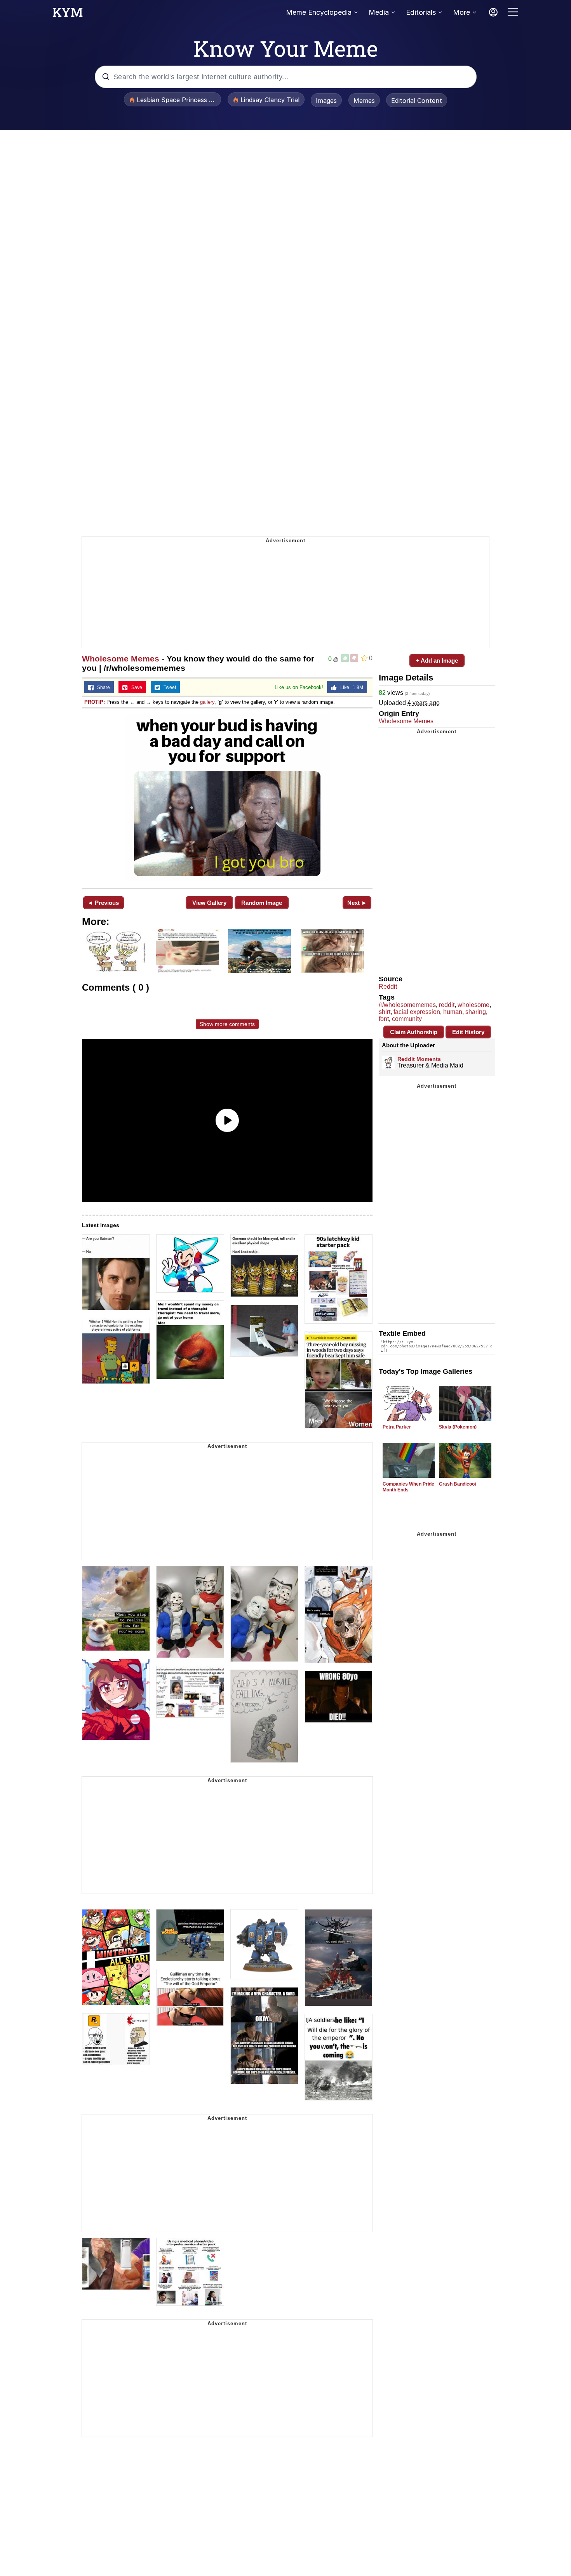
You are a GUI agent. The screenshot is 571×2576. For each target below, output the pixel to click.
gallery (207, 702)
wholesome (474, 1005)
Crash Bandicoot (458, 1484)
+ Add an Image (437, 660)
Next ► (357, 903)
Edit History (468, 1032)
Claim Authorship (414, 1032)
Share (102, 687)
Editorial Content (417, 101)
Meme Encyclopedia (319, 12)
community (407, 1019)
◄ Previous (103, 903)
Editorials (421, 12)
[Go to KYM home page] (68, 14)
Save (135, 687)
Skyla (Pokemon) (458, 1427)
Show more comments (227, 1024)
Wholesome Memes (121, 659)
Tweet (168, 687)
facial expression (417, 1012)
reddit (447, 1005)
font (384, 1019)
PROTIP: (95, 702)
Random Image (262, 903)
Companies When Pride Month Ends (408, 1487)
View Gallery (209, 903)
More (461, 12)
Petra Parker (397, 1427)
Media (379, 12)
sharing (476, 1012)
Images (326, 101)
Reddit (388, 987)
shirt (385, 1012)
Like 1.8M (350, 687)
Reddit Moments (419, 1059)
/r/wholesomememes (407, 1005)
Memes (364, 101)
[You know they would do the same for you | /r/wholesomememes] (227, 798)
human (453, 1012)
